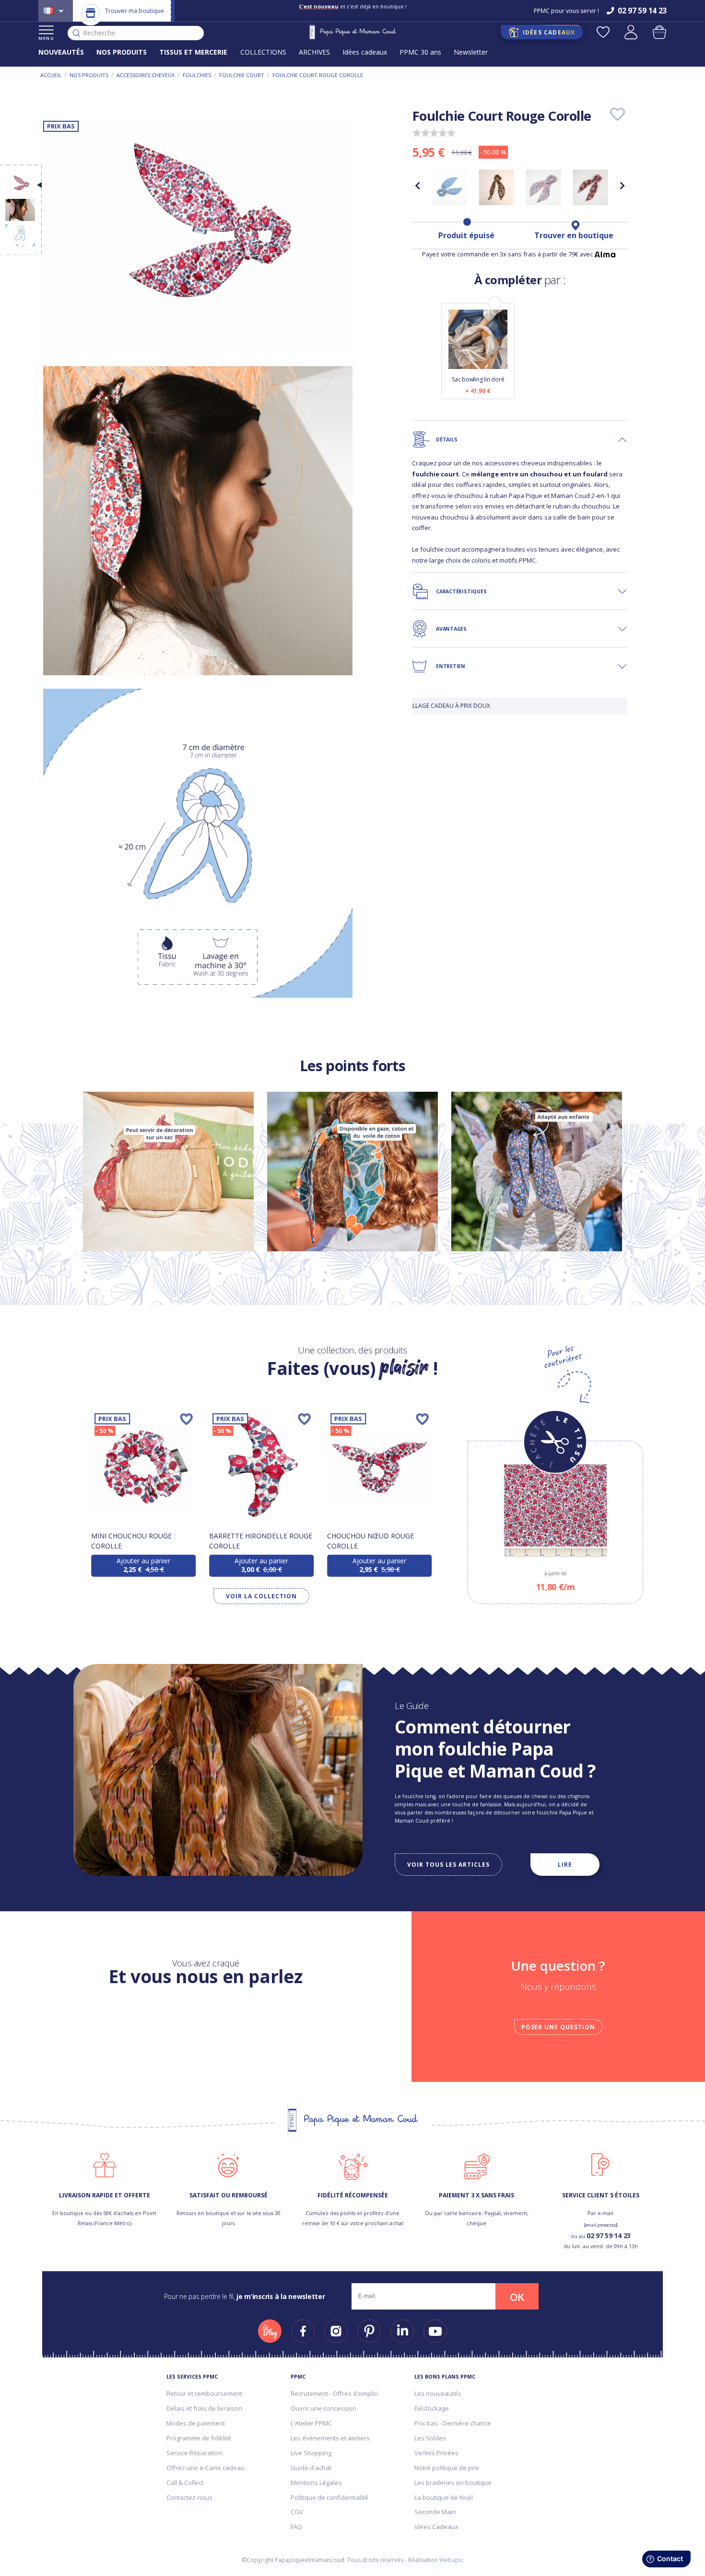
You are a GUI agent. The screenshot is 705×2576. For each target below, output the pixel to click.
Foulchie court (242, 75)
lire (565, 1864)
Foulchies (197, 75)
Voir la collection (261, 1596)
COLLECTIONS (263, 52)
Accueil (51, 75)
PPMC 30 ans (420, 52)
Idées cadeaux (365, 52)
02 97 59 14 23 (609, 2235)
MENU (46, 38)
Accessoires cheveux (146, 75)
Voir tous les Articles (448, 1864)
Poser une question (558, 2027)
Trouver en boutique (574, 235)
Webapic (451, 2560)
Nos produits (89, 75)
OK (517, 2297)
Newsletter (471, 52)
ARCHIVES (314, 52)
